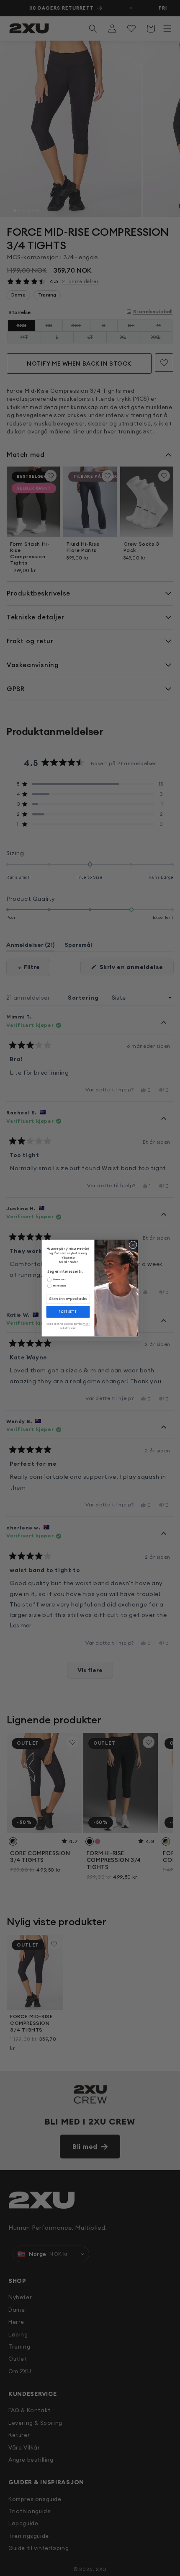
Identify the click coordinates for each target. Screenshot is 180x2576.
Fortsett (68, 1312)
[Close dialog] (133, 1245)
